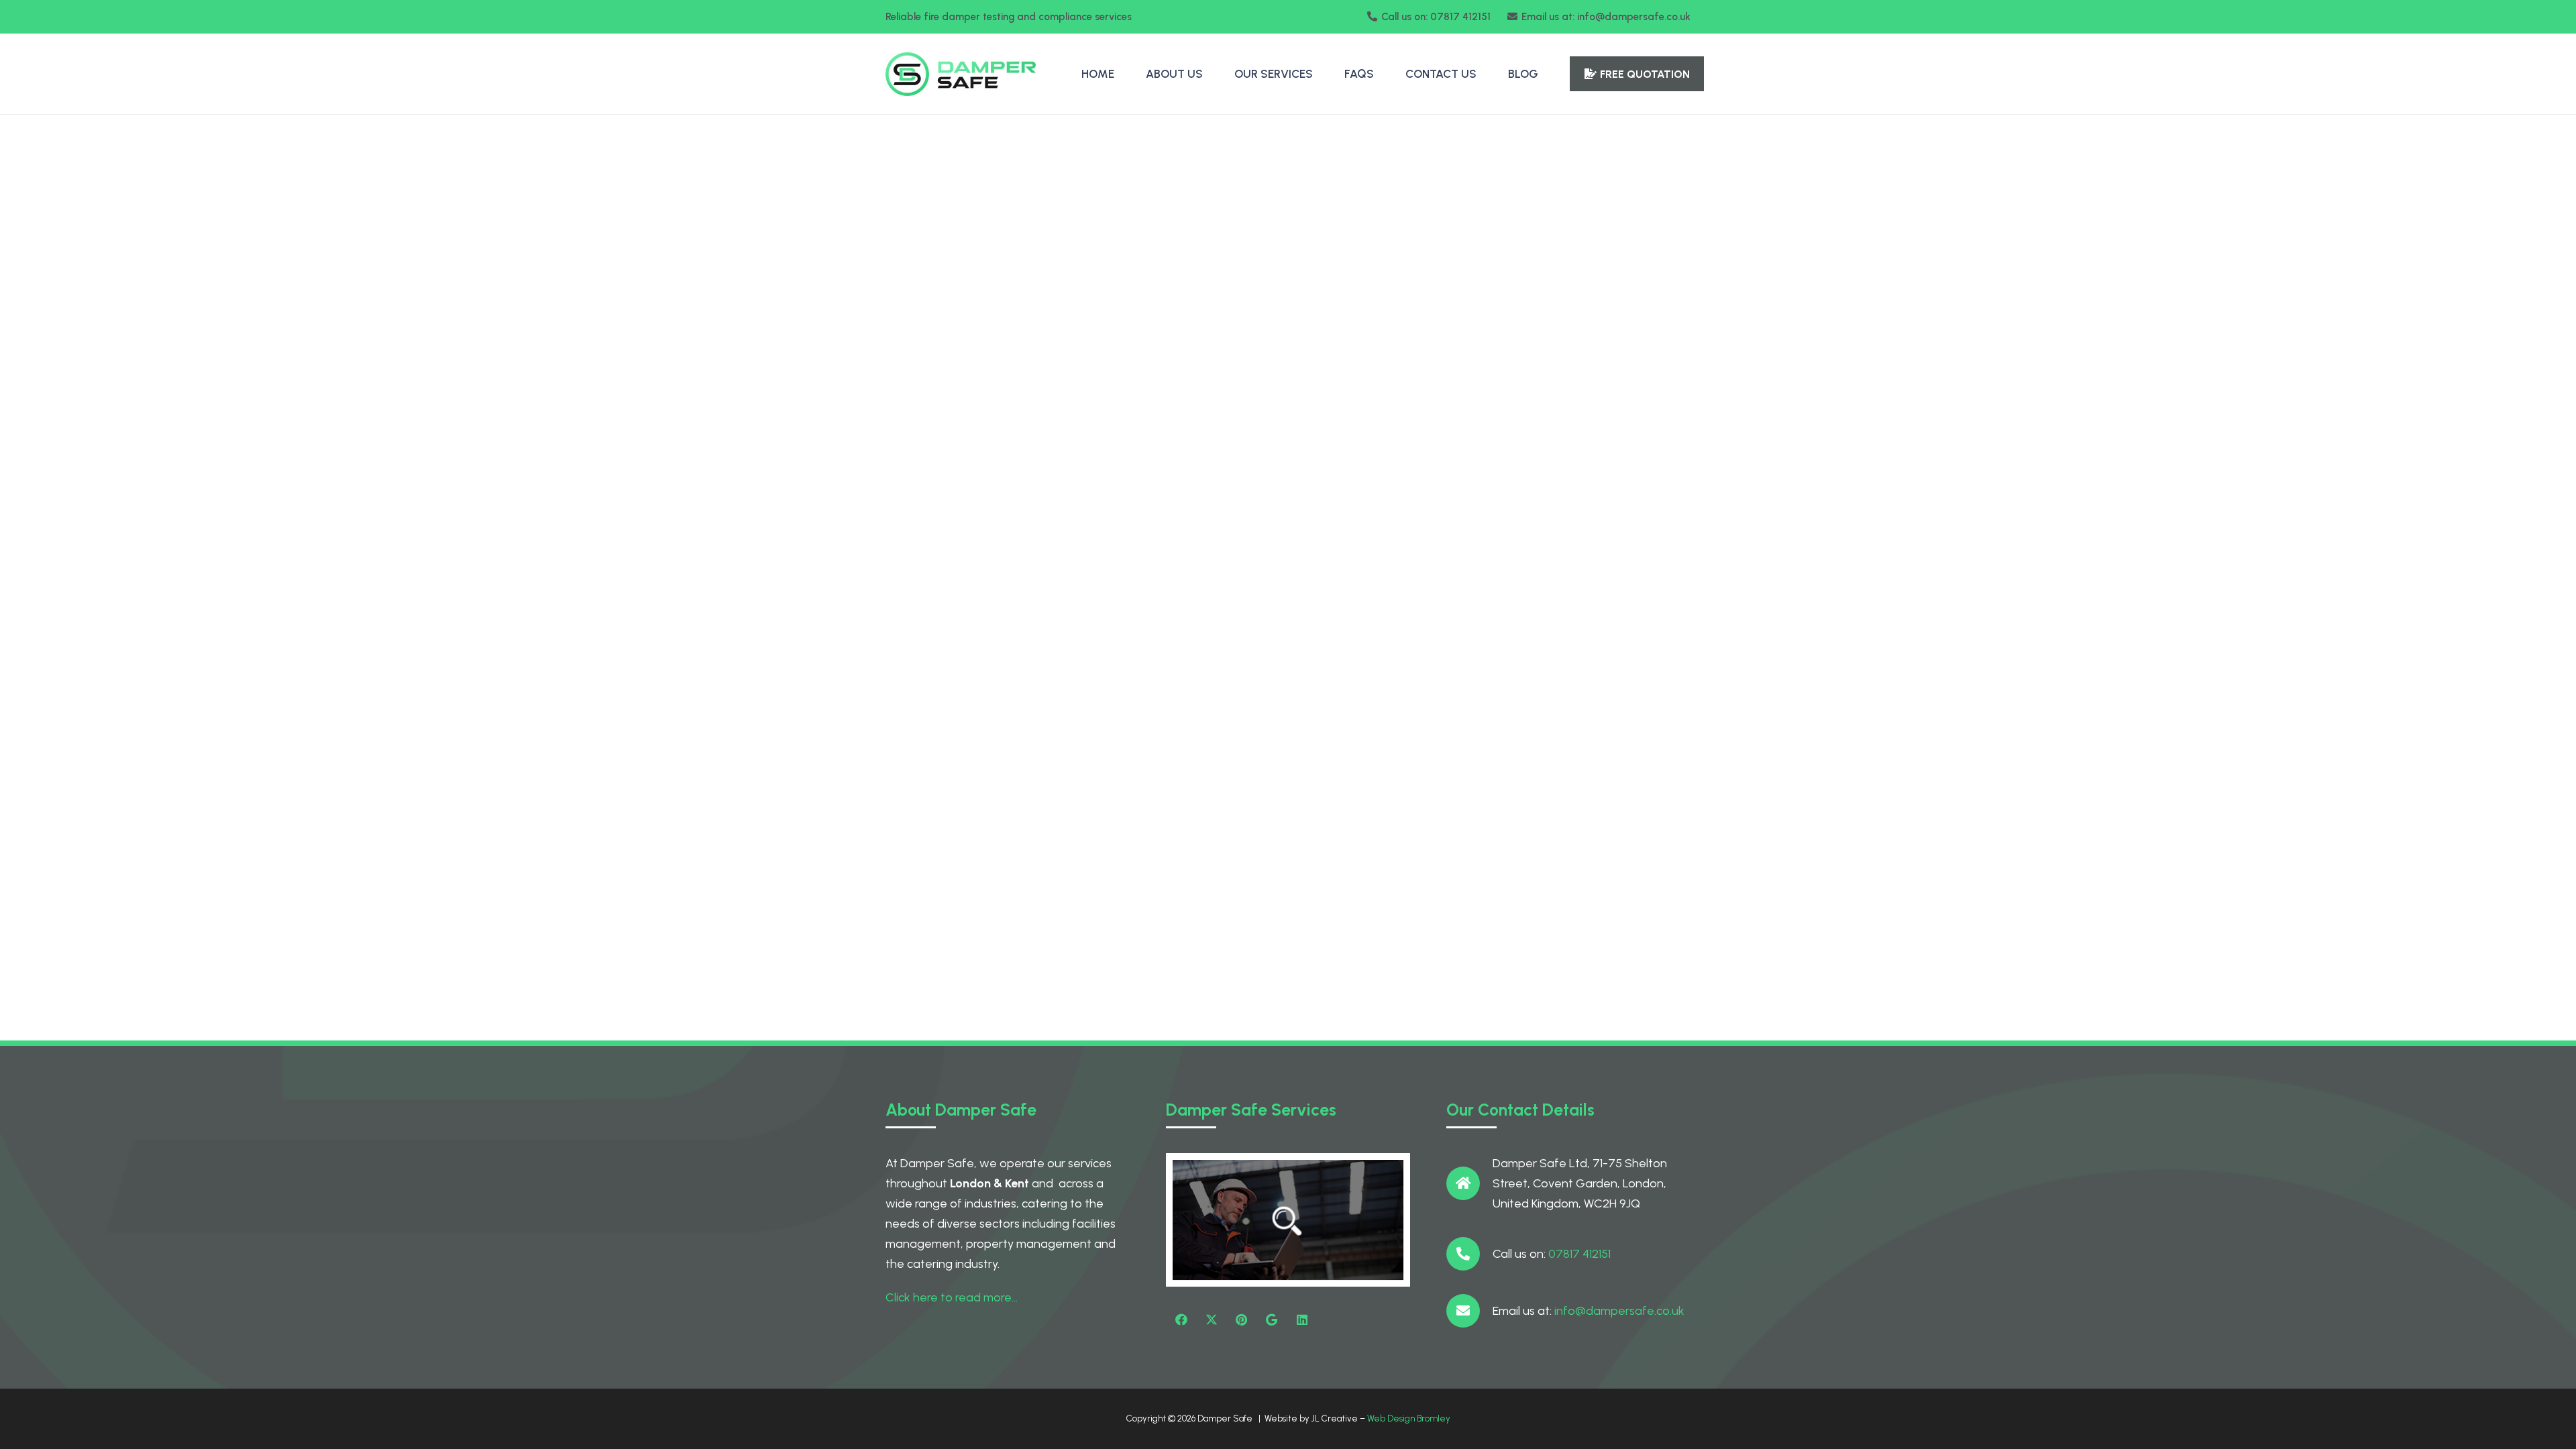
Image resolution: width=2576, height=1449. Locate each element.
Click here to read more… (952, 1297)
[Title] (1272, 1320)
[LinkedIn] (1302, 1320)
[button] (1320, 74)
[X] (1211, 1320)
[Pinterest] (1241, 1320)
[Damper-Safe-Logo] (961, 74)
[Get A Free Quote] (1288, 1220)
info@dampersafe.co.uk (1619, 1311)
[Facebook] (1181, 1320)
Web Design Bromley (1409, 1418)
